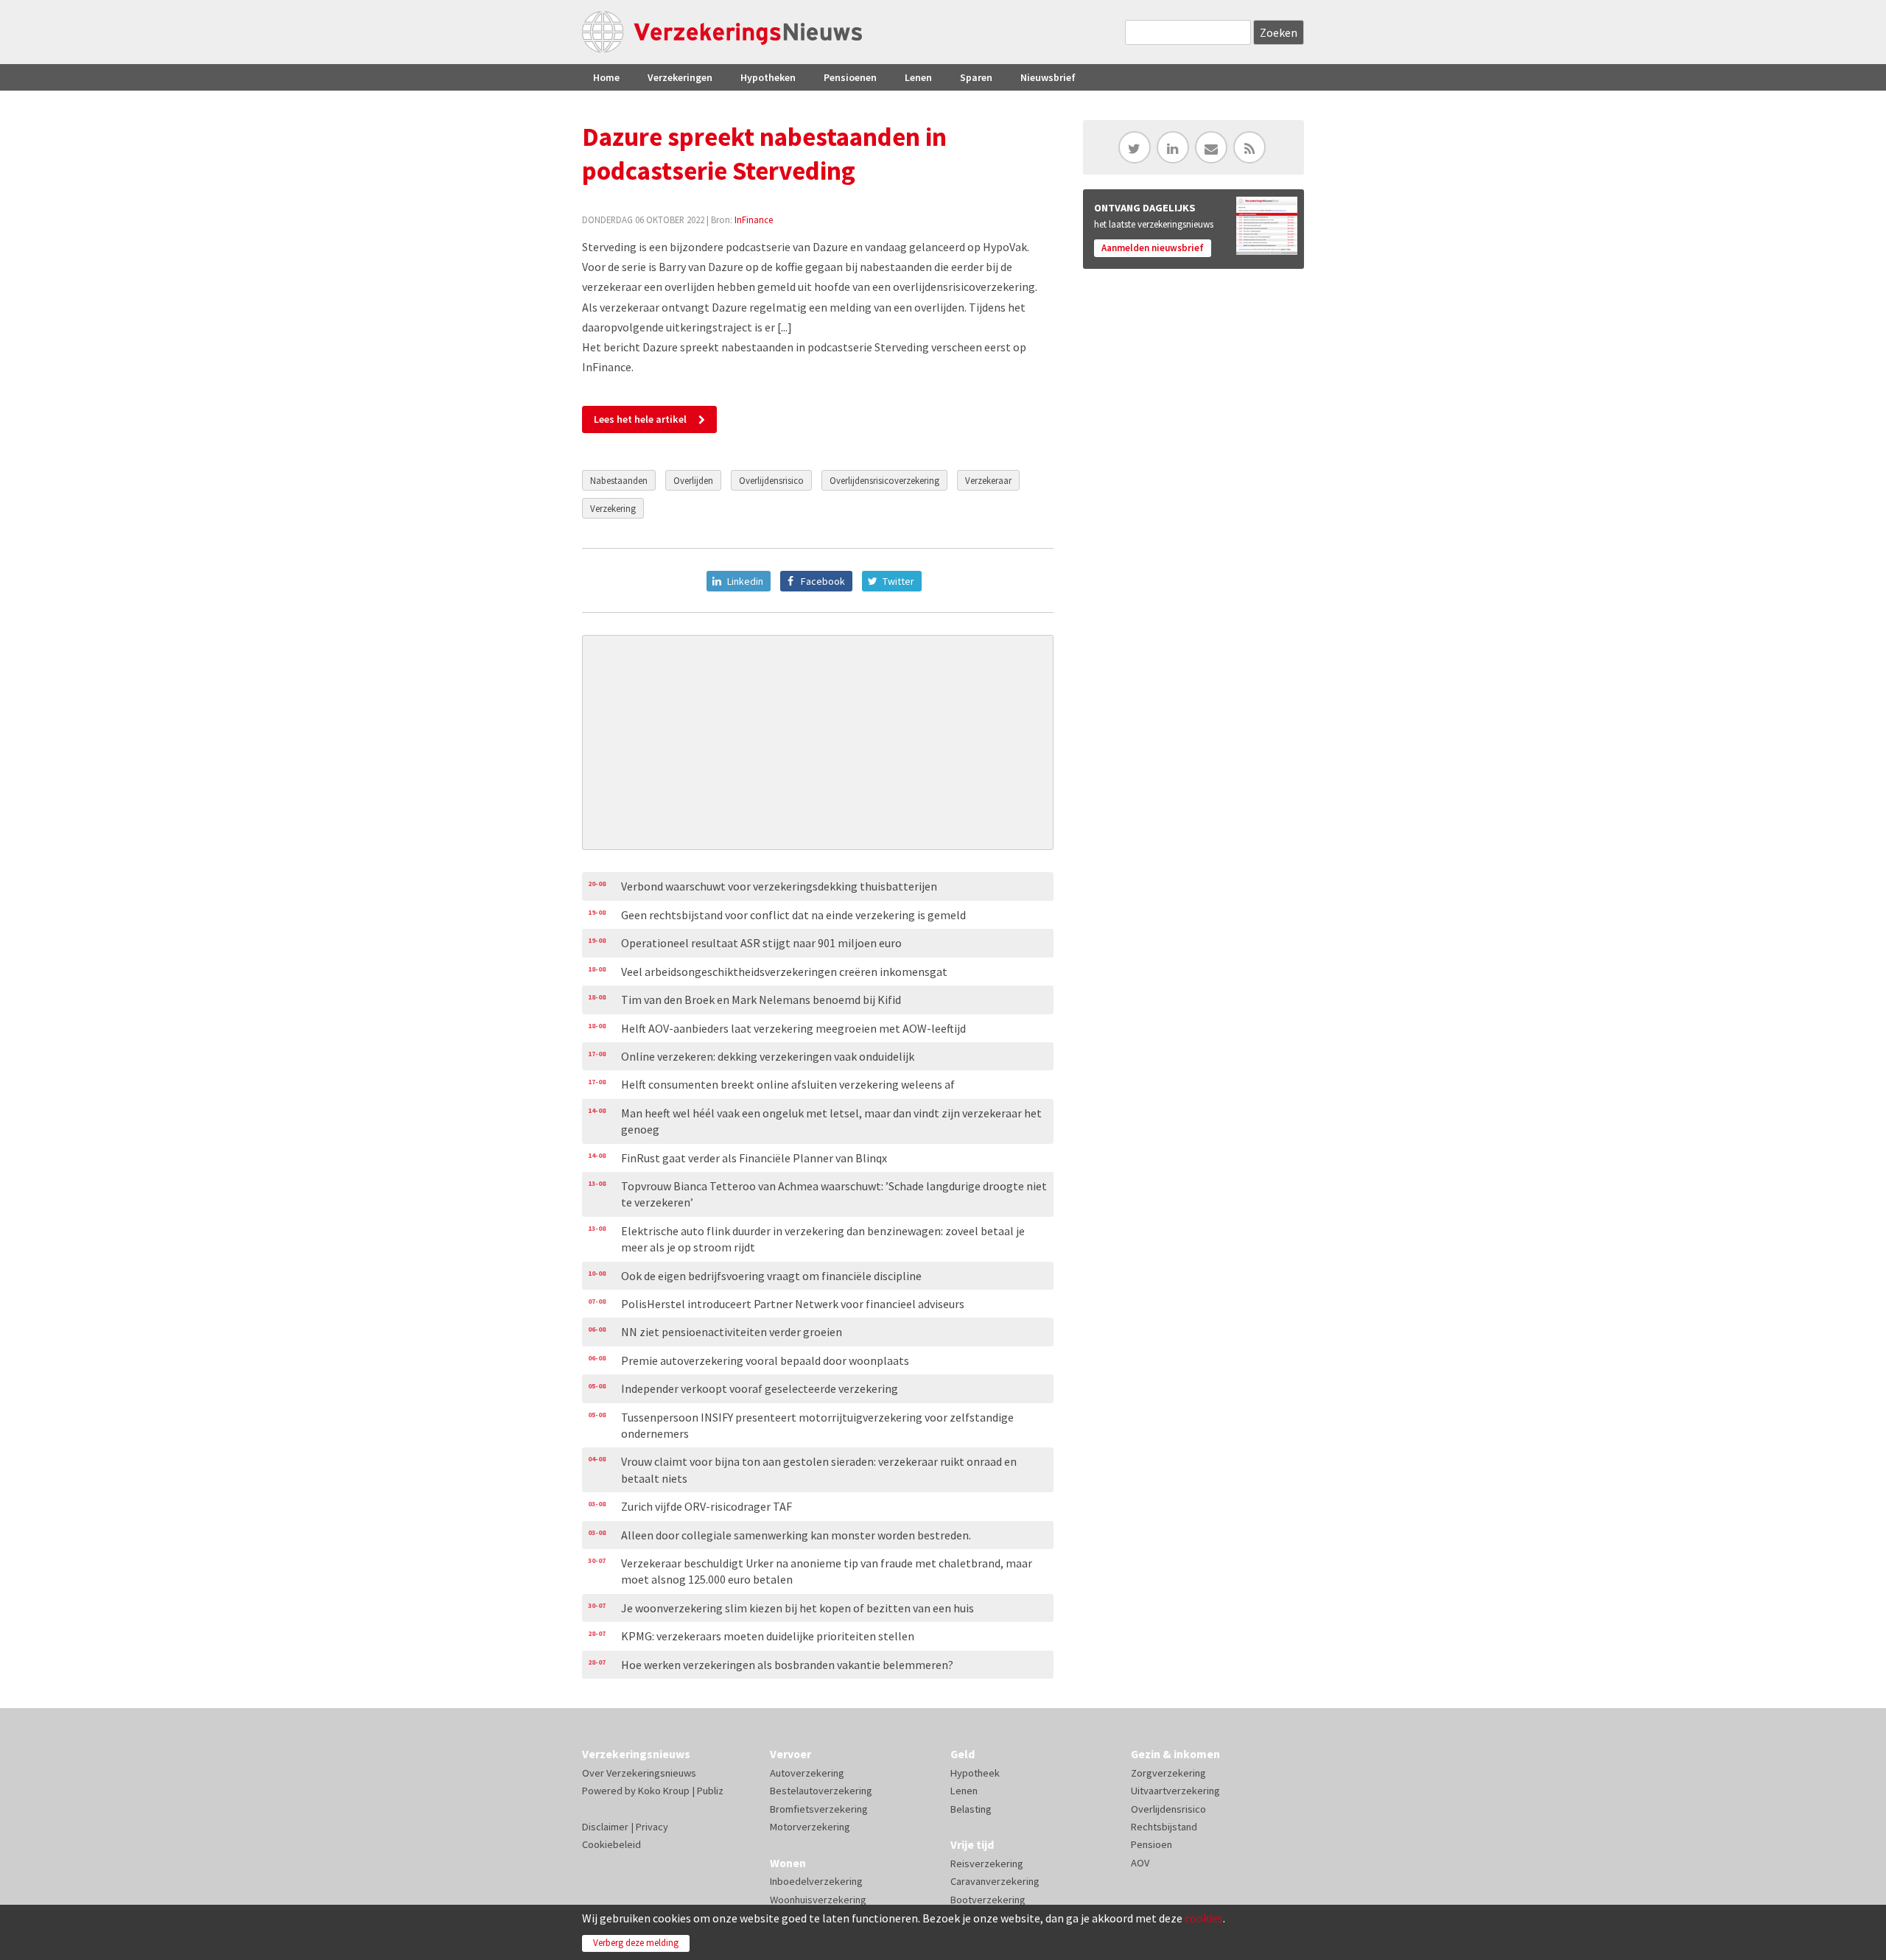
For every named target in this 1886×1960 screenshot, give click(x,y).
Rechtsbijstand (1164, 1827)
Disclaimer (605, 1827)
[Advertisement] (818, 742)
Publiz (710, 1791)
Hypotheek (975, 1773)
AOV (1140, 1863)
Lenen (918, 77)
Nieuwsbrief (1048, 77)
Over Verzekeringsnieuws (639, 1773)
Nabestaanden (619, 480)
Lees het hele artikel (640, 419)
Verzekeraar (988, 480)
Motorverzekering (810, 1827)
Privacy (652, 1827)
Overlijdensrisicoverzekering (884, 480)
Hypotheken (768, 77)
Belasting (971, 1809)
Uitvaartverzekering (1175, 1791)
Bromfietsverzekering (819, 1809)
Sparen (976, 77)
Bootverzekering (988, 1900)
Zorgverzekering (1168, 1773)
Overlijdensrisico (771, 480)
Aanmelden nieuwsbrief (1153, 248)
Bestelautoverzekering (821, 1791)
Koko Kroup (664, 1791)
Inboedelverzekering (816, 1881)
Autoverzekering (807, 1773)
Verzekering (613, 508)
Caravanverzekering (995, 1881)
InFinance (754, 219)
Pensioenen (850, 77)
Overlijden (693, 480)
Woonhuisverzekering (818, 1900)
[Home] (722, 32)
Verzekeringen (680, 77)
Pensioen (1151, 1844)
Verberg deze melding (636, 1943)
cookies (1204, 1918)
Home (606, 77)
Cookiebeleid (611, 1844)
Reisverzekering (987, 1864)
